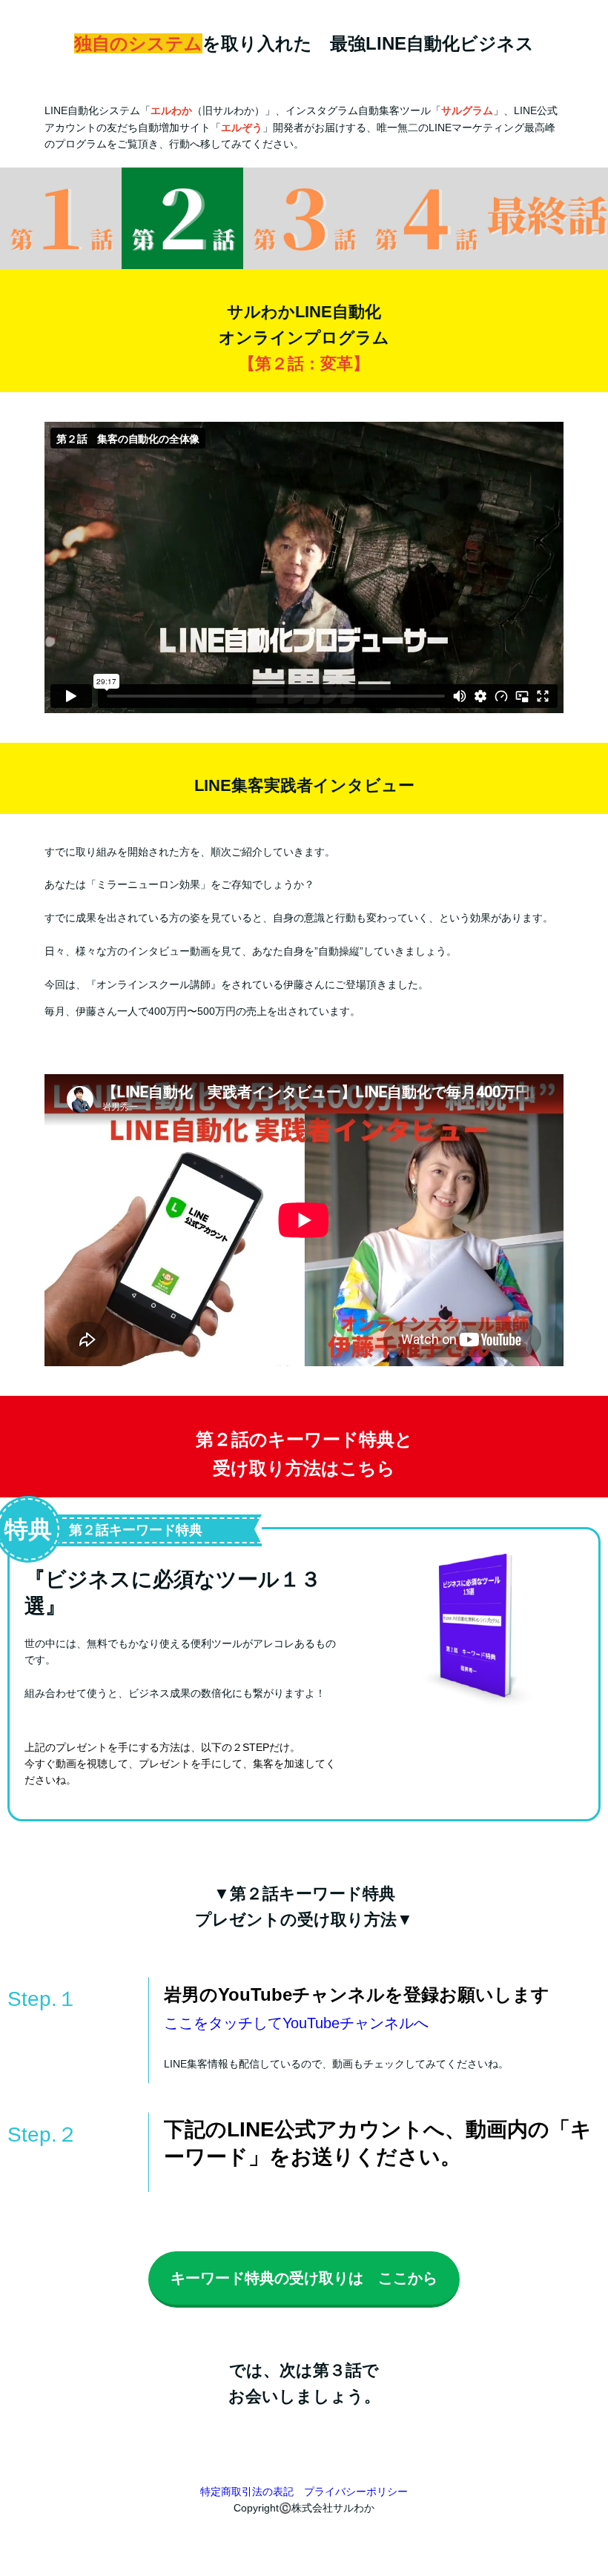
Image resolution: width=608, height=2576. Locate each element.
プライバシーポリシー (356, 2491)
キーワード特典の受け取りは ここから (304, 2278)
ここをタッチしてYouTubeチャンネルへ (296, 2023)
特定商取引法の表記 (247, 2491)
